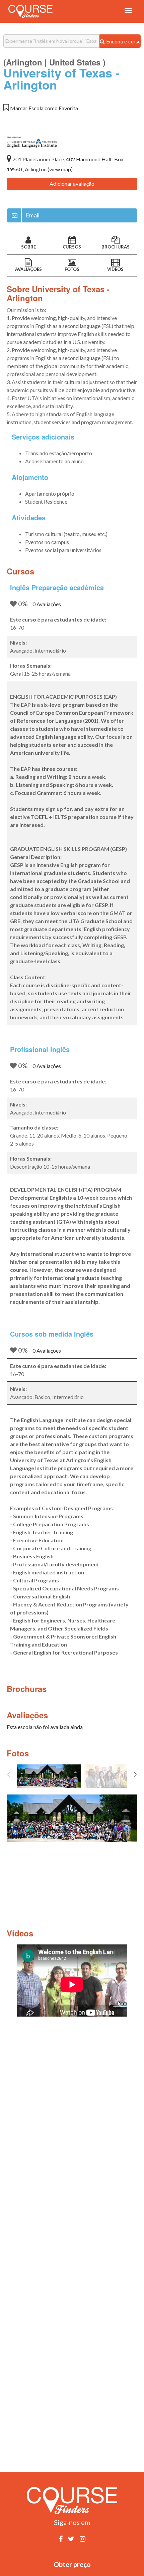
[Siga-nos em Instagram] (83, 2539)
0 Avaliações (47, 604)
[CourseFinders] (30, 11)
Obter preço (72, 2564)
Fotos (72, 269)
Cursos (72, 247)
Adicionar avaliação (72, 184)
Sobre (28, 247)
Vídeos (115, 269)
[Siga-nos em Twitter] (71, 2539)
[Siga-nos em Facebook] (61, 2539)
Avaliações (28, 269)
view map (60, 169)
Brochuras (116, 247)
